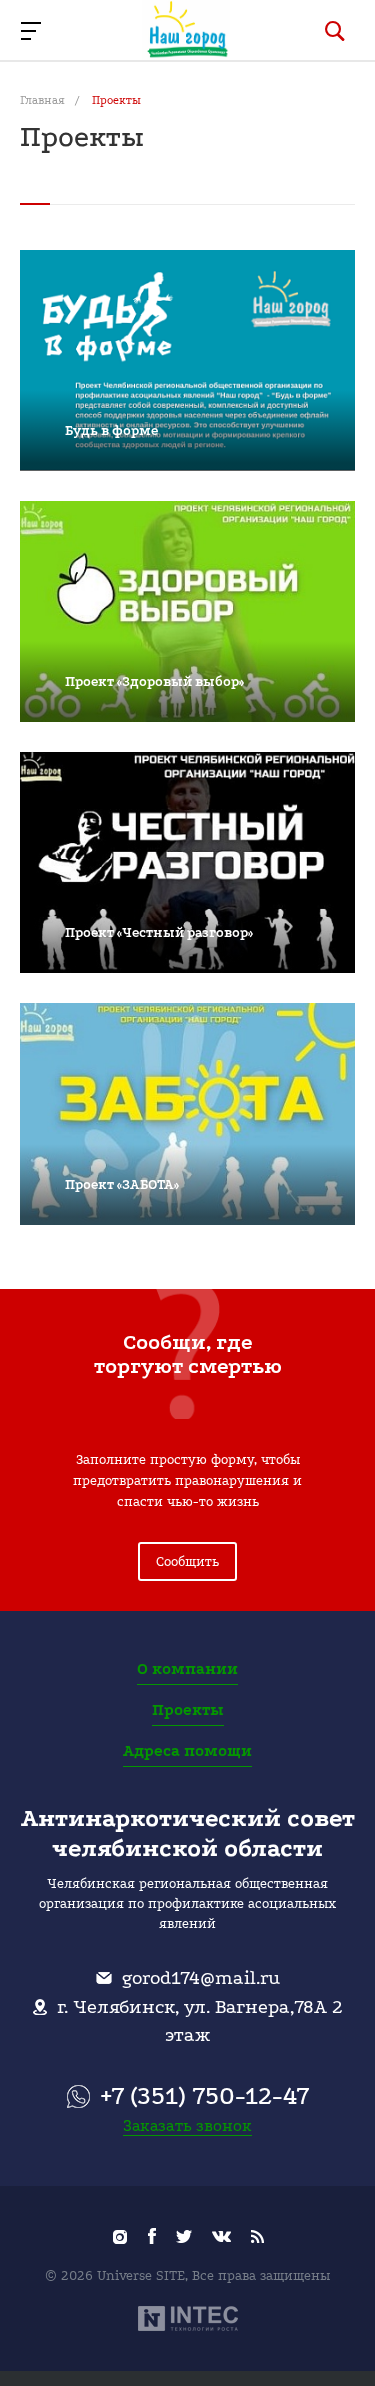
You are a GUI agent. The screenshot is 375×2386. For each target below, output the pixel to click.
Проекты (188, 1710)
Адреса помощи (187, 1751)
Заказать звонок (187, 2125)
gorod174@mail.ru (201, 1978)
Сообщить (187, 1561)
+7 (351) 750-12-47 (204, 2096)
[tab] (35, 194)
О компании (187, 1669)
